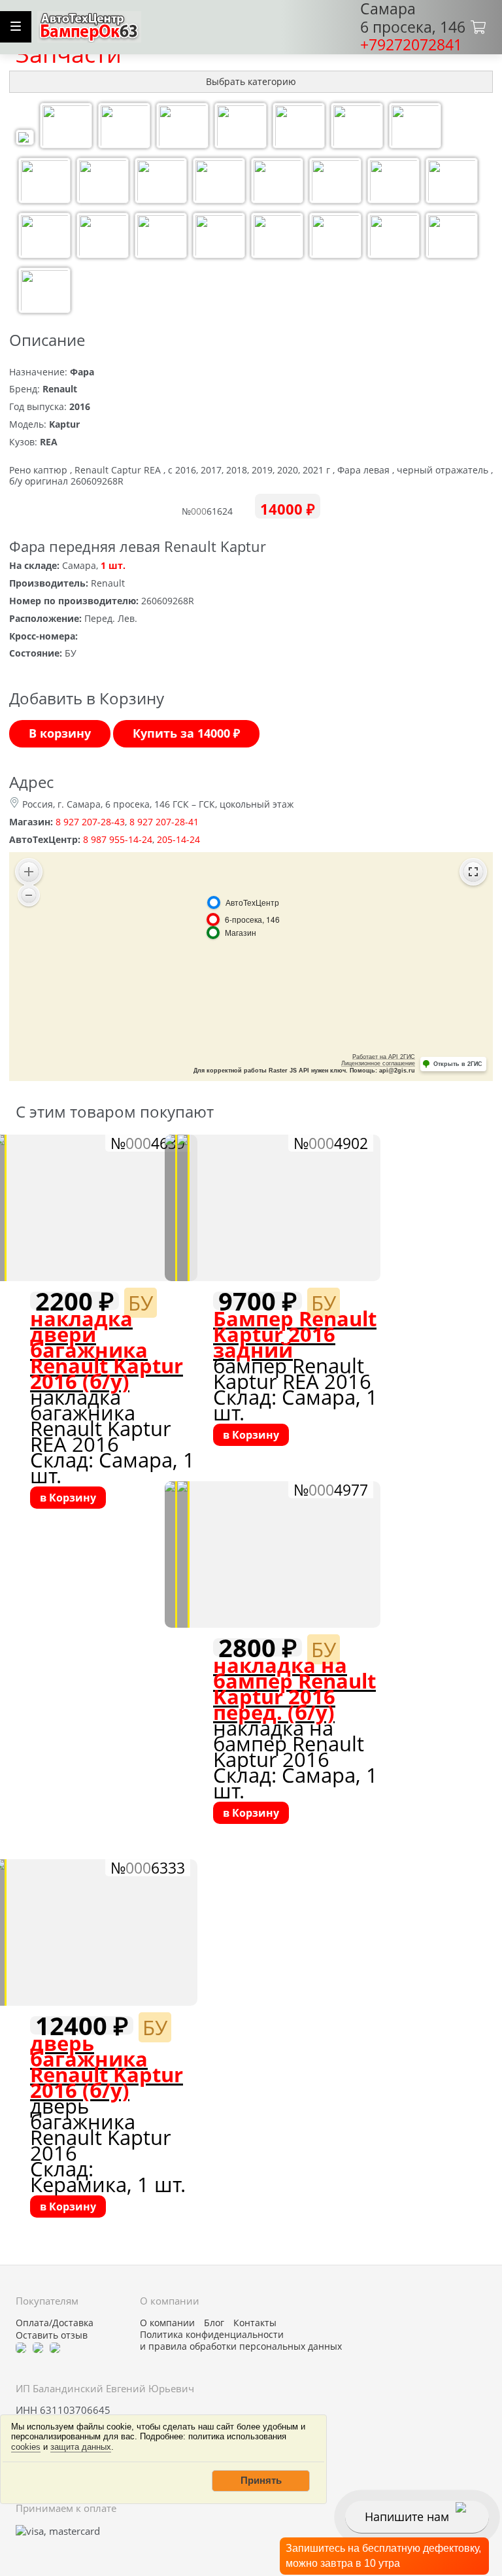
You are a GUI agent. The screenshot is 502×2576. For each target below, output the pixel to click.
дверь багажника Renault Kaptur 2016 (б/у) (107, 2067)
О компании (167, 2323)
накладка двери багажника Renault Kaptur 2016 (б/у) (107, 1350)
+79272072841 (411, 44)
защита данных (81, 2447)
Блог (214, 2323)
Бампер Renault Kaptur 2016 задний (295, 1334)
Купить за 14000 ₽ (186, 733)
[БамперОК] (89, 25)
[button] (261, 2481)
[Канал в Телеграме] (21, 2347)
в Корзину (68, 1498)
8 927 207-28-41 (164, 822)
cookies (26, 2447)
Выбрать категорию (251, 81)
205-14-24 (178, 839)
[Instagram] (55, 2347)
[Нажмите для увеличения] (25, 139)
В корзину (60, 733)
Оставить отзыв (52, 2335)
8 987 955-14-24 (118, 839)
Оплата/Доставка (55, 2323)
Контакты (255, 2323)
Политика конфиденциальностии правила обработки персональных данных (241, 2341)
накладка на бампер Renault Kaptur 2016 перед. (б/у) (294, 1689)
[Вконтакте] (38, 2347)
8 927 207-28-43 (90, 822)
